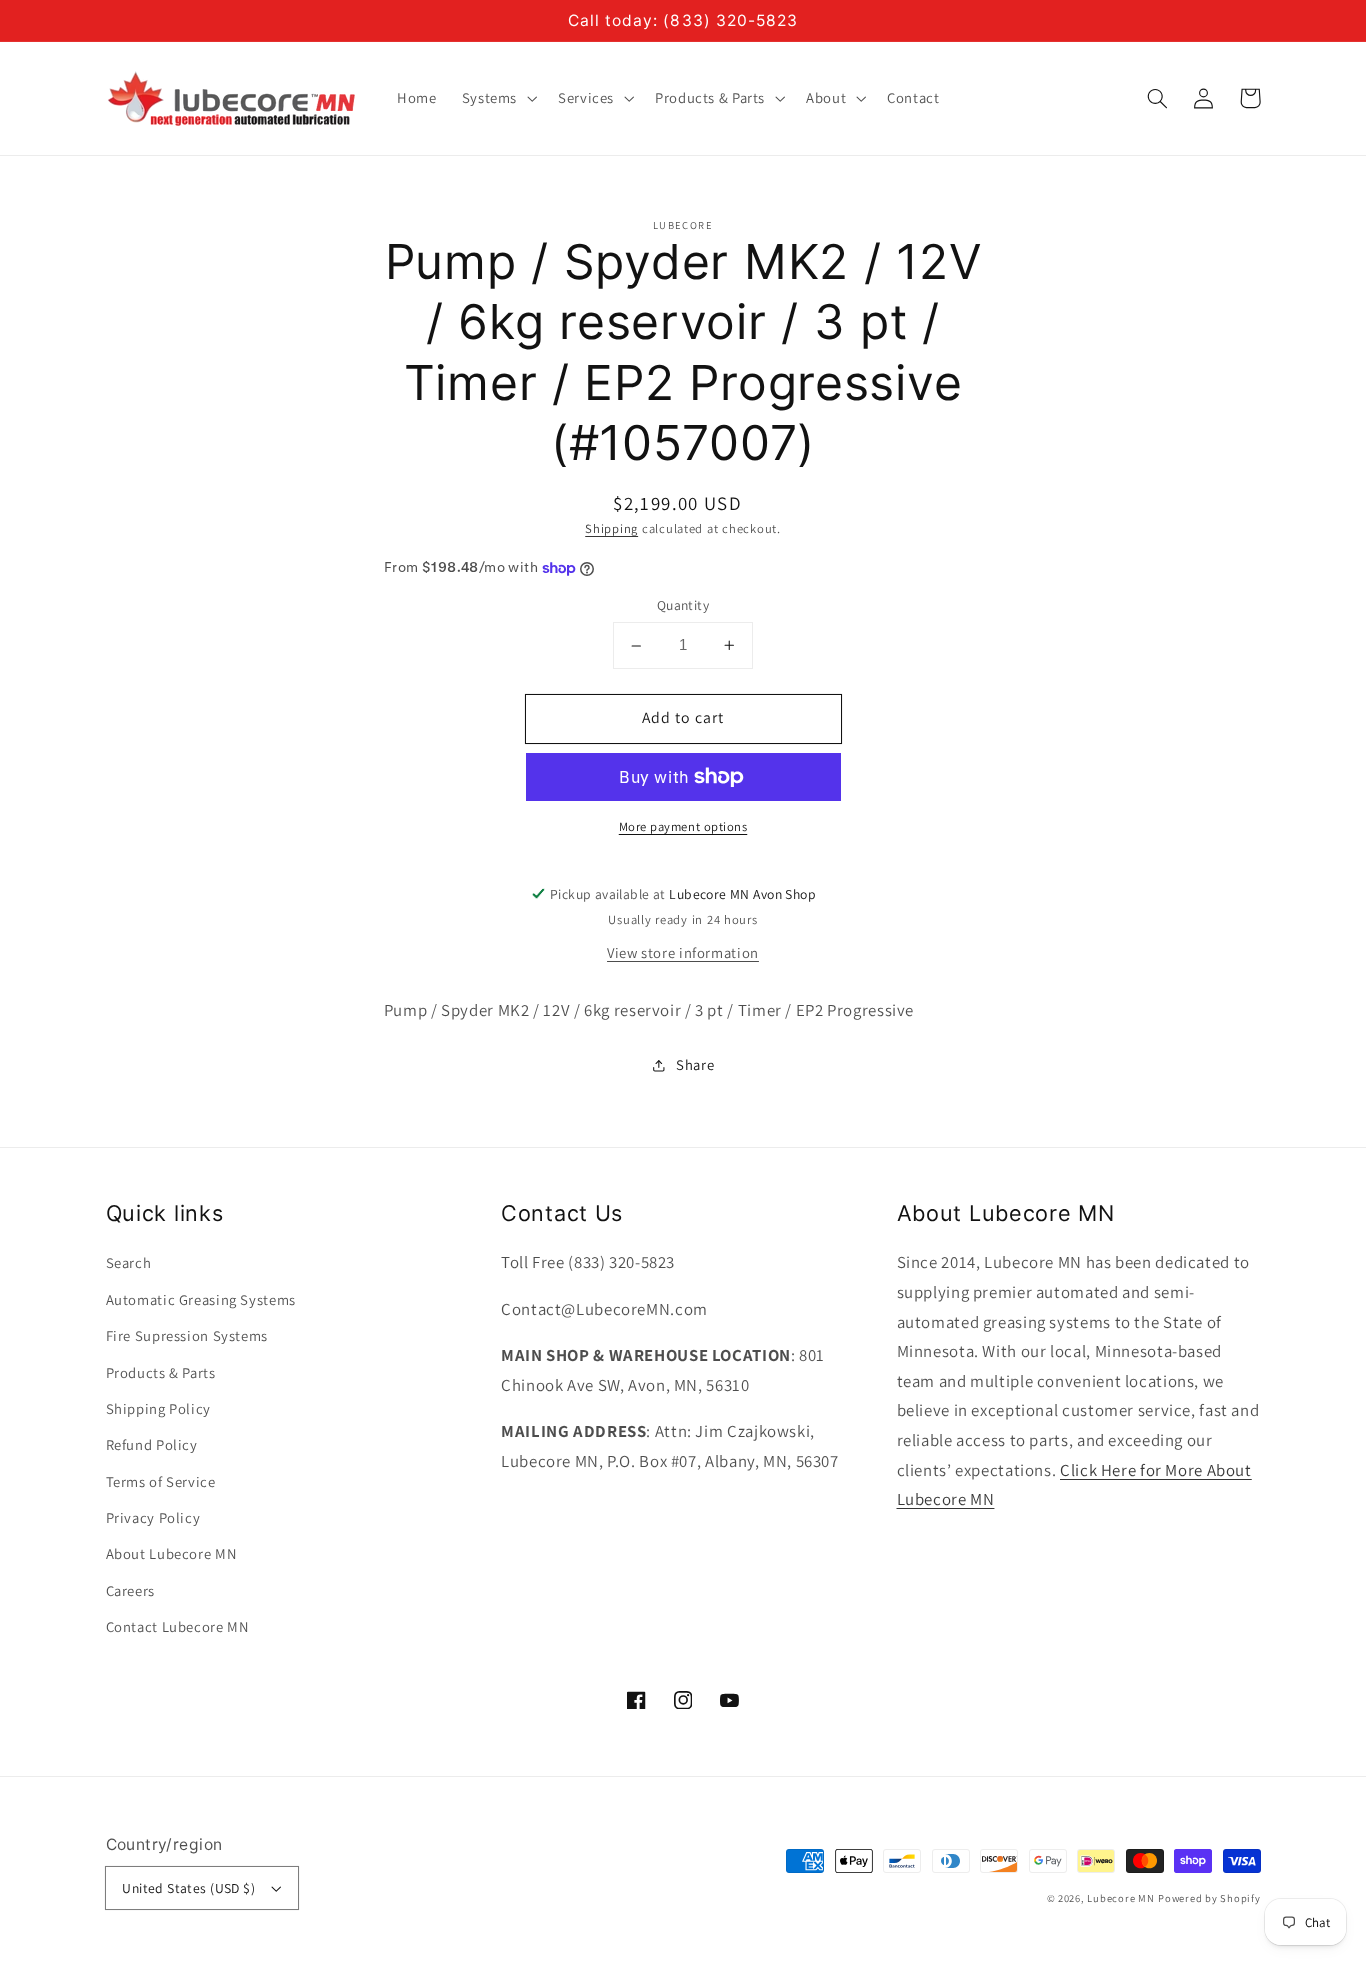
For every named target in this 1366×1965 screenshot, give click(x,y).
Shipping (611, 528)
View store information (683, 952)
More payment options (683, 826)
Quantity (683, 606)
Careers (130, 1590)
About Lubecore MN (171, 1553)
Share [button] (695, 1064)
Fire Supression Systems (187, 1335)
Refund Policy (152, 1444)
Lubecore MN (1120, 1898)
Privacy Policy (153, 1517)
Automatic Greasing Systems (201, 1299)
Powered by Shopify (1209, 1898)
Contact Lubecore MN (177, 1626)
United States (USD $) (188, 1888)
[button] (1158, 98)
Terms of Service (161, 1481)
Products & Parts (161, 1372)
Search (129, 1262)
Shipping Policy (158, 1408)
